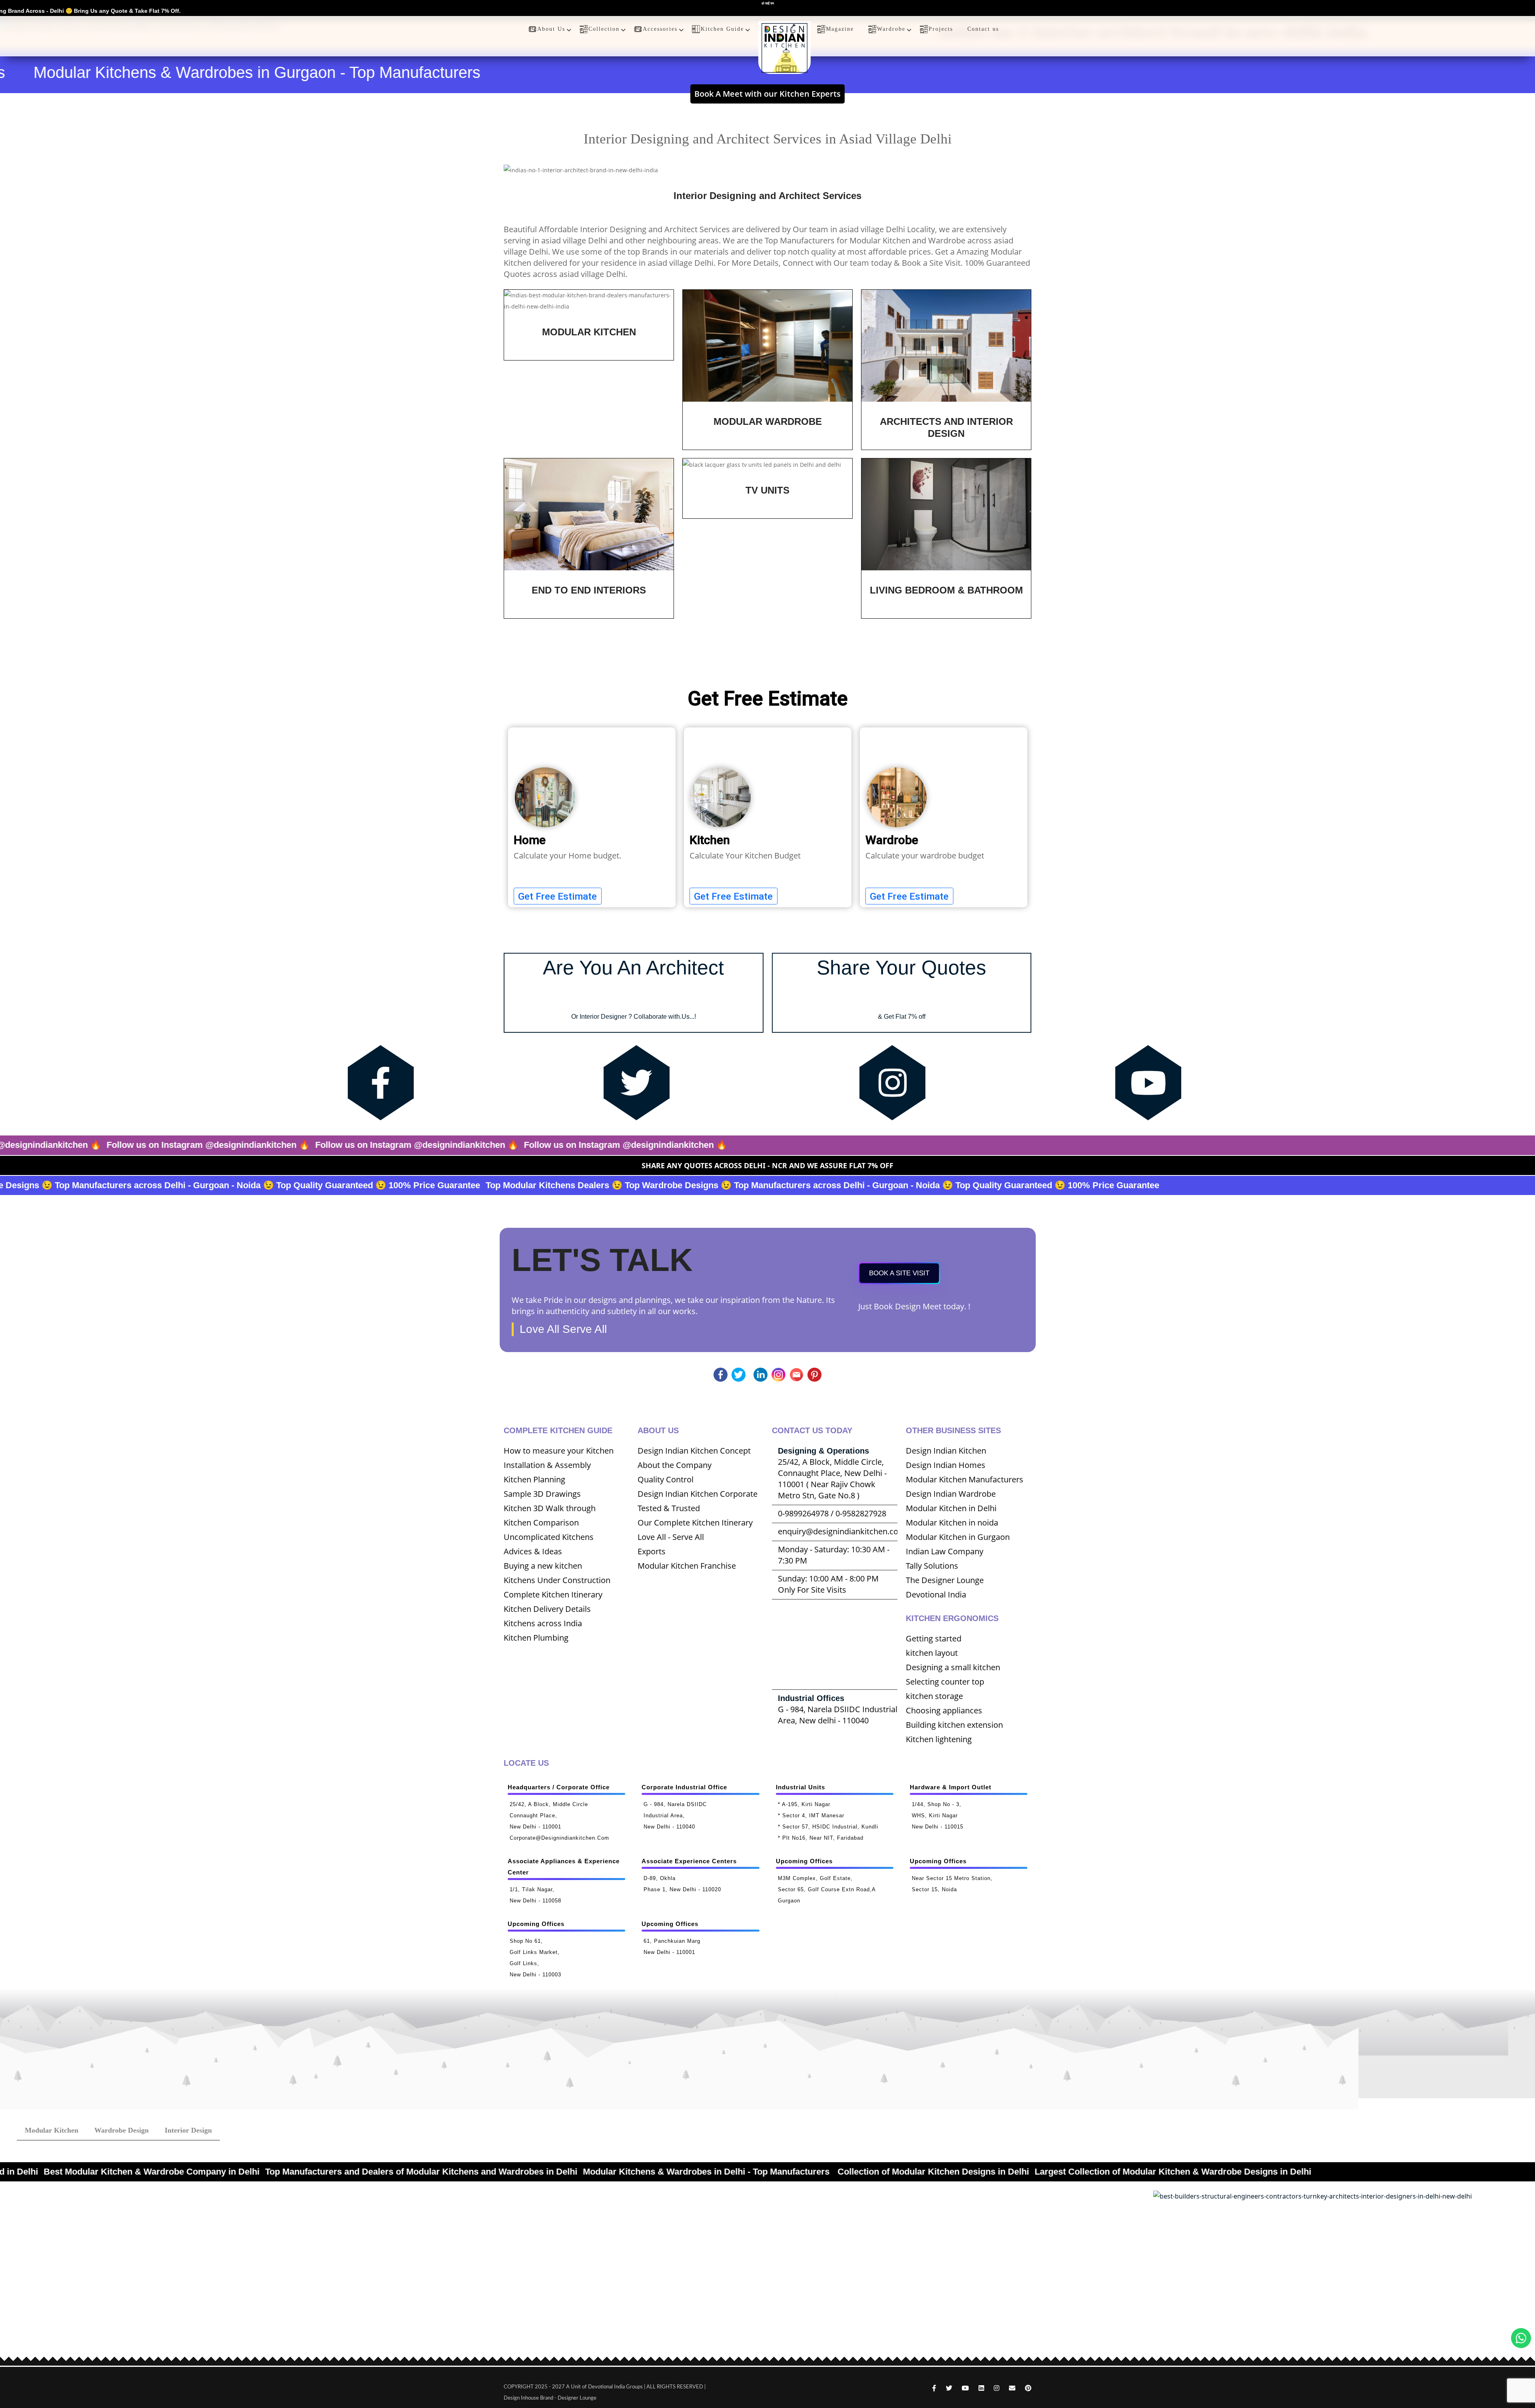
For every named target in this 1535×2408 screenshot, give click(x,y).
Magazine (840, 29)
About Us (551, 29)
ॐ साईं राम (768, 4)
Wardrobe (891, 29)
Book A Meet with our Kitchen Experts (767, 94)
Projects (941, 29)
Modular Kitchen (52, 2130)
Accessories (660, 29)
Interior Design (188, 2130)
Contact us (983, 29)
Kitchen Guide (722, 29)
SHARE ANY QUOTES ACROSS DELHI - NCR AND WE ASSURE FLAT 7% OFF (767, 1165)
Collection (604, 29)
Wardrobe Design (122, 2130)
